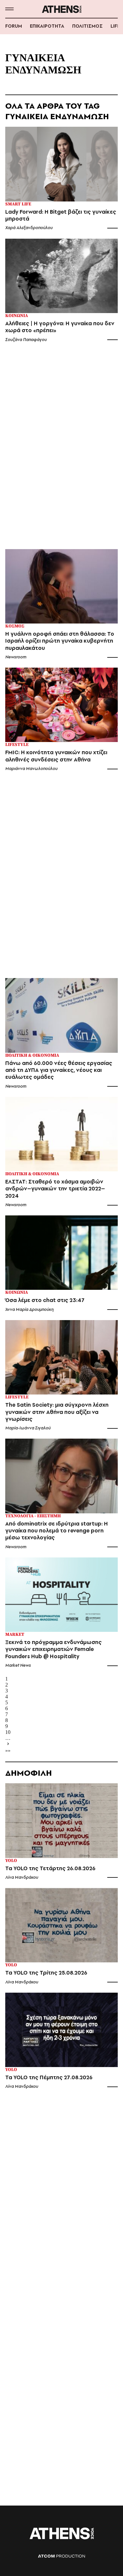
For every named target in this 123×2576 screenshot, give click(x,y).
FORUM (14, 26)
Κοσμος (15, 626)
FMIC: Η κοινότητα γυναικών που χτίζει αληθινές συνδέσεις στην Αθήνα (56, 756)
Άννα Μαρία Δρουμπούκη (29, 1309)
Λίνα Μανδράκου (22, 1877)
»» (8, 1751)
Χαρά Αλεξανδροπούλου (29, 228)
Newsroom (16, 657)
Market (15, 1635)
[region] (62, 449)
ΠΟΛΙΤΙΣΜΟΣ (87, 26)
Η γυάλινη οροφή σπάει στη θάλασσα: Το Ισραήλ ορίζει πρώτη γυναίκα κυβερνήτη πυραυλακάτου (60, 641)
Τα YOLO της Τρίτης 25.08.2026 (46, 1973)
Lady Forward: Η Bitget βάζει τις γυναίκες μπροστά (61, 215)
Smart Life (18, 204)
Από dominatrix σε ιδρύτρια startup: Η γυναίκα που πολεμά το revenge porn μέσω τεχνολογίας (57, 1531)
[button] (9, 9)
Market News (18, 1665)
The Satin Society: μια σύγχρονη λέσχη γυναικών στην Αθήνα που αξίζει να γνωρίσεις (57, 1412)
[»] (61, 1744)
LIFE (115, 26)
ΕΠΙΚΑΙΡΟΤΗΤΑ (47, 26)
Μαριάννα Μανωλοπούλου (31, 769)
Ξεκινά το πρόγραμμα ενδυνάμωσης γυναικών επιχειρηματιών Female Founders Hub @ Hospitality (53, 1649)
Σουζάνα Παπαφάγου (26, 340)
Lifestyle (17, 745)
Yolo (11, 1861)
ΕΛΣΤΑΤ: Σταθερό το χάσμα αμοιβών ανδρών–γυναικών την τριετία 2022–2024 (55, 1189)
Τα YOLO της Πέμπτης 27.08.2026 (49, 2077)
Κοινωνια (17, 316)
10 (8, 1732)
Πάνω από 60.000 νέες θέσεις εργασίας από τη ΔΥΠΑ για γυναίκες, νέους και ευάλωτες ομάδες (59, 1070)
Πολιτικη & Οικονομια (32, 1056)
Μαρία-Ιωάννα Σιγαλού (28, 1428)
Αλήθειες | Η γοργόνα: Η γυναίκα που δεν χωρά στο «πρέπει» (60, 327)
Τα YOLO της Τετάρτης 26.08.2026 (50, 1868)
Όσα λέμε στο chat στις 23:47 (45, 1300)
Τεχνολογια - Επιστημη (33, 1516)
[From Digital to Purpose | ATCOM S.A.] (61, 2556)
